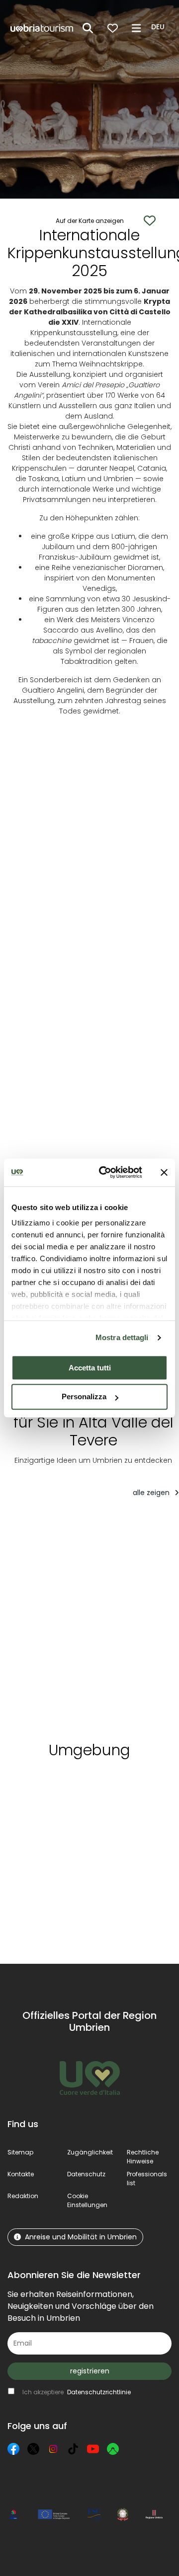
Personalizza (84, 1397)
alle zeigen (152, 1493)
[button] (159, 27)
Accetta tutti (90, 1368)
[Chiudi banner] (164, 1172)
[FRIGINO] (123, 1626)
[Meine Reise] (113, 28)
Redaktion (23, 2196)
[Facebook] (13, 2449)
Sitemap (20, 2152)
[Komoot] (113, 2449)
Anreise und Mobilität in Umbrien (81, 2237)
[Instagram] (53, 2449)
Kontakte (21, 2174)
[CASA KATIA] (46, 1626)
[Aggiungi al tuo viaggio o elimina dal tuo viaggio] (74, 1785)
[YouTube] (93, 2449)
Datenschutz (86, 2174)
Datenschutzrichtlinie (99, 2392)
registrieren (90, 2371)
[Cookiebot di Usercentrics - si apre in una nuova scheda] (105, 1172)
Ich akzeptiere (77, 2392)
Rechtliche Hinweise (143, 2157)
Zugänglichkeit (90, 2152)
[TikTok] (73, 2449)
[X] (33, 2449)
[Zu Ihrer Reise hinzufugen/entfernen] (71, 1525)
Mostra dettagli (122, 1337)
